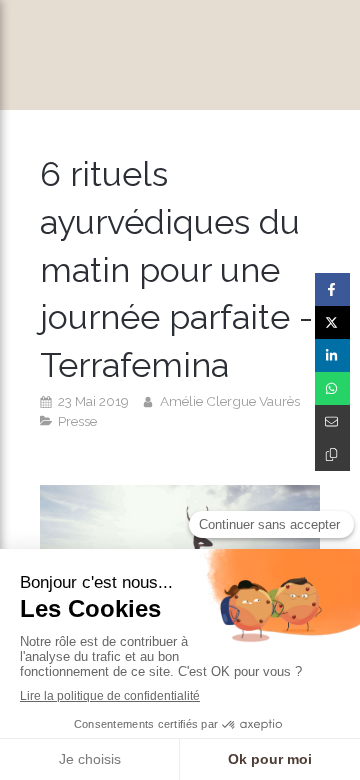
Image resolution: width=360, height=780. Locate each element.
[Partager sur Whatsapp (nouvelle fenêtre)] (332, 388)
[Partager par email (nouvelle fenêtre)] (332, 421)
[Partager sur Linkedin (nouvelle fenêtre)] (332, 355)
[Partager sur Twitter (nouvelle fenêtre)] (332, 322)
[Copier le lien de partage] (332, 454)
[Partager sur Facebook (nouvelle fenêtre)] (332, 289)
